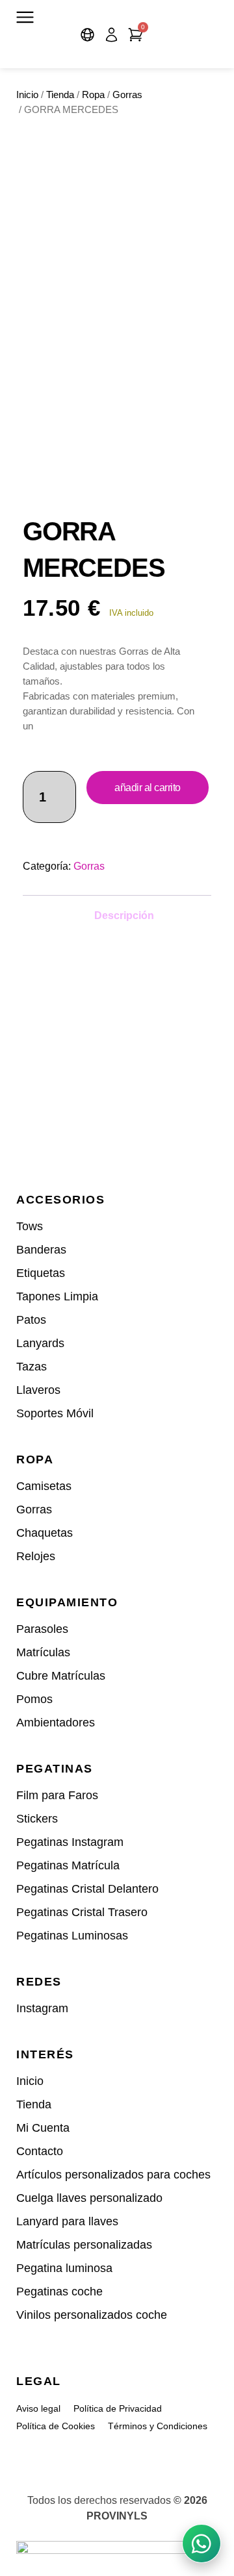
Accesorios (60, 1200)
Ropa (93, 95)
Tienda (60, 95)
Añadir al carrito (148, 788)
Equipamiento (67, 1602)
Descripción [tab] (124, 915)
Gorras (127, 95)
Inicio (27, 95)
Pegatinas (55, 1769)
